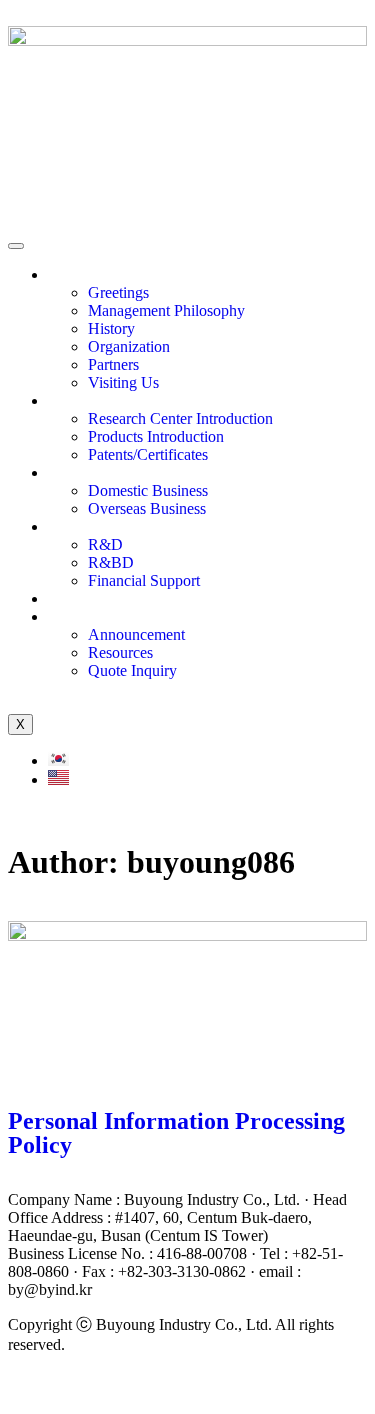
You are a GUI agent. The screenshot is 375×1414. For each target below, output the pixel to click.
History (111, 328)
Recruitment (86, 598)
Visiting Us (123, 382)
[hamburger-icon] (16, 246)
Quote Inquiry (132, 670)
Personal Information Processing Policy (176, 1133)
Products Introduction (156, 436)
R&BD (111, 562)
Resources (120, 652)
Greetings (118, 292)
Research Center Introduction (180, 418)
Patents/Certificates (148, 454)
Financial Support (144, 580)
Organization (129, 346)
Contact (72, 616)
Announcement (136, 634)
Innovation (82, 400)
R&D (105, 544)
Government (87, 526)
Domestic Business (148, 490)
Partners (113, 364)
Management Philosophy (166, 310)
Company (79, 274)
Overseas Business (147, 508)
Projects (73, 472)
